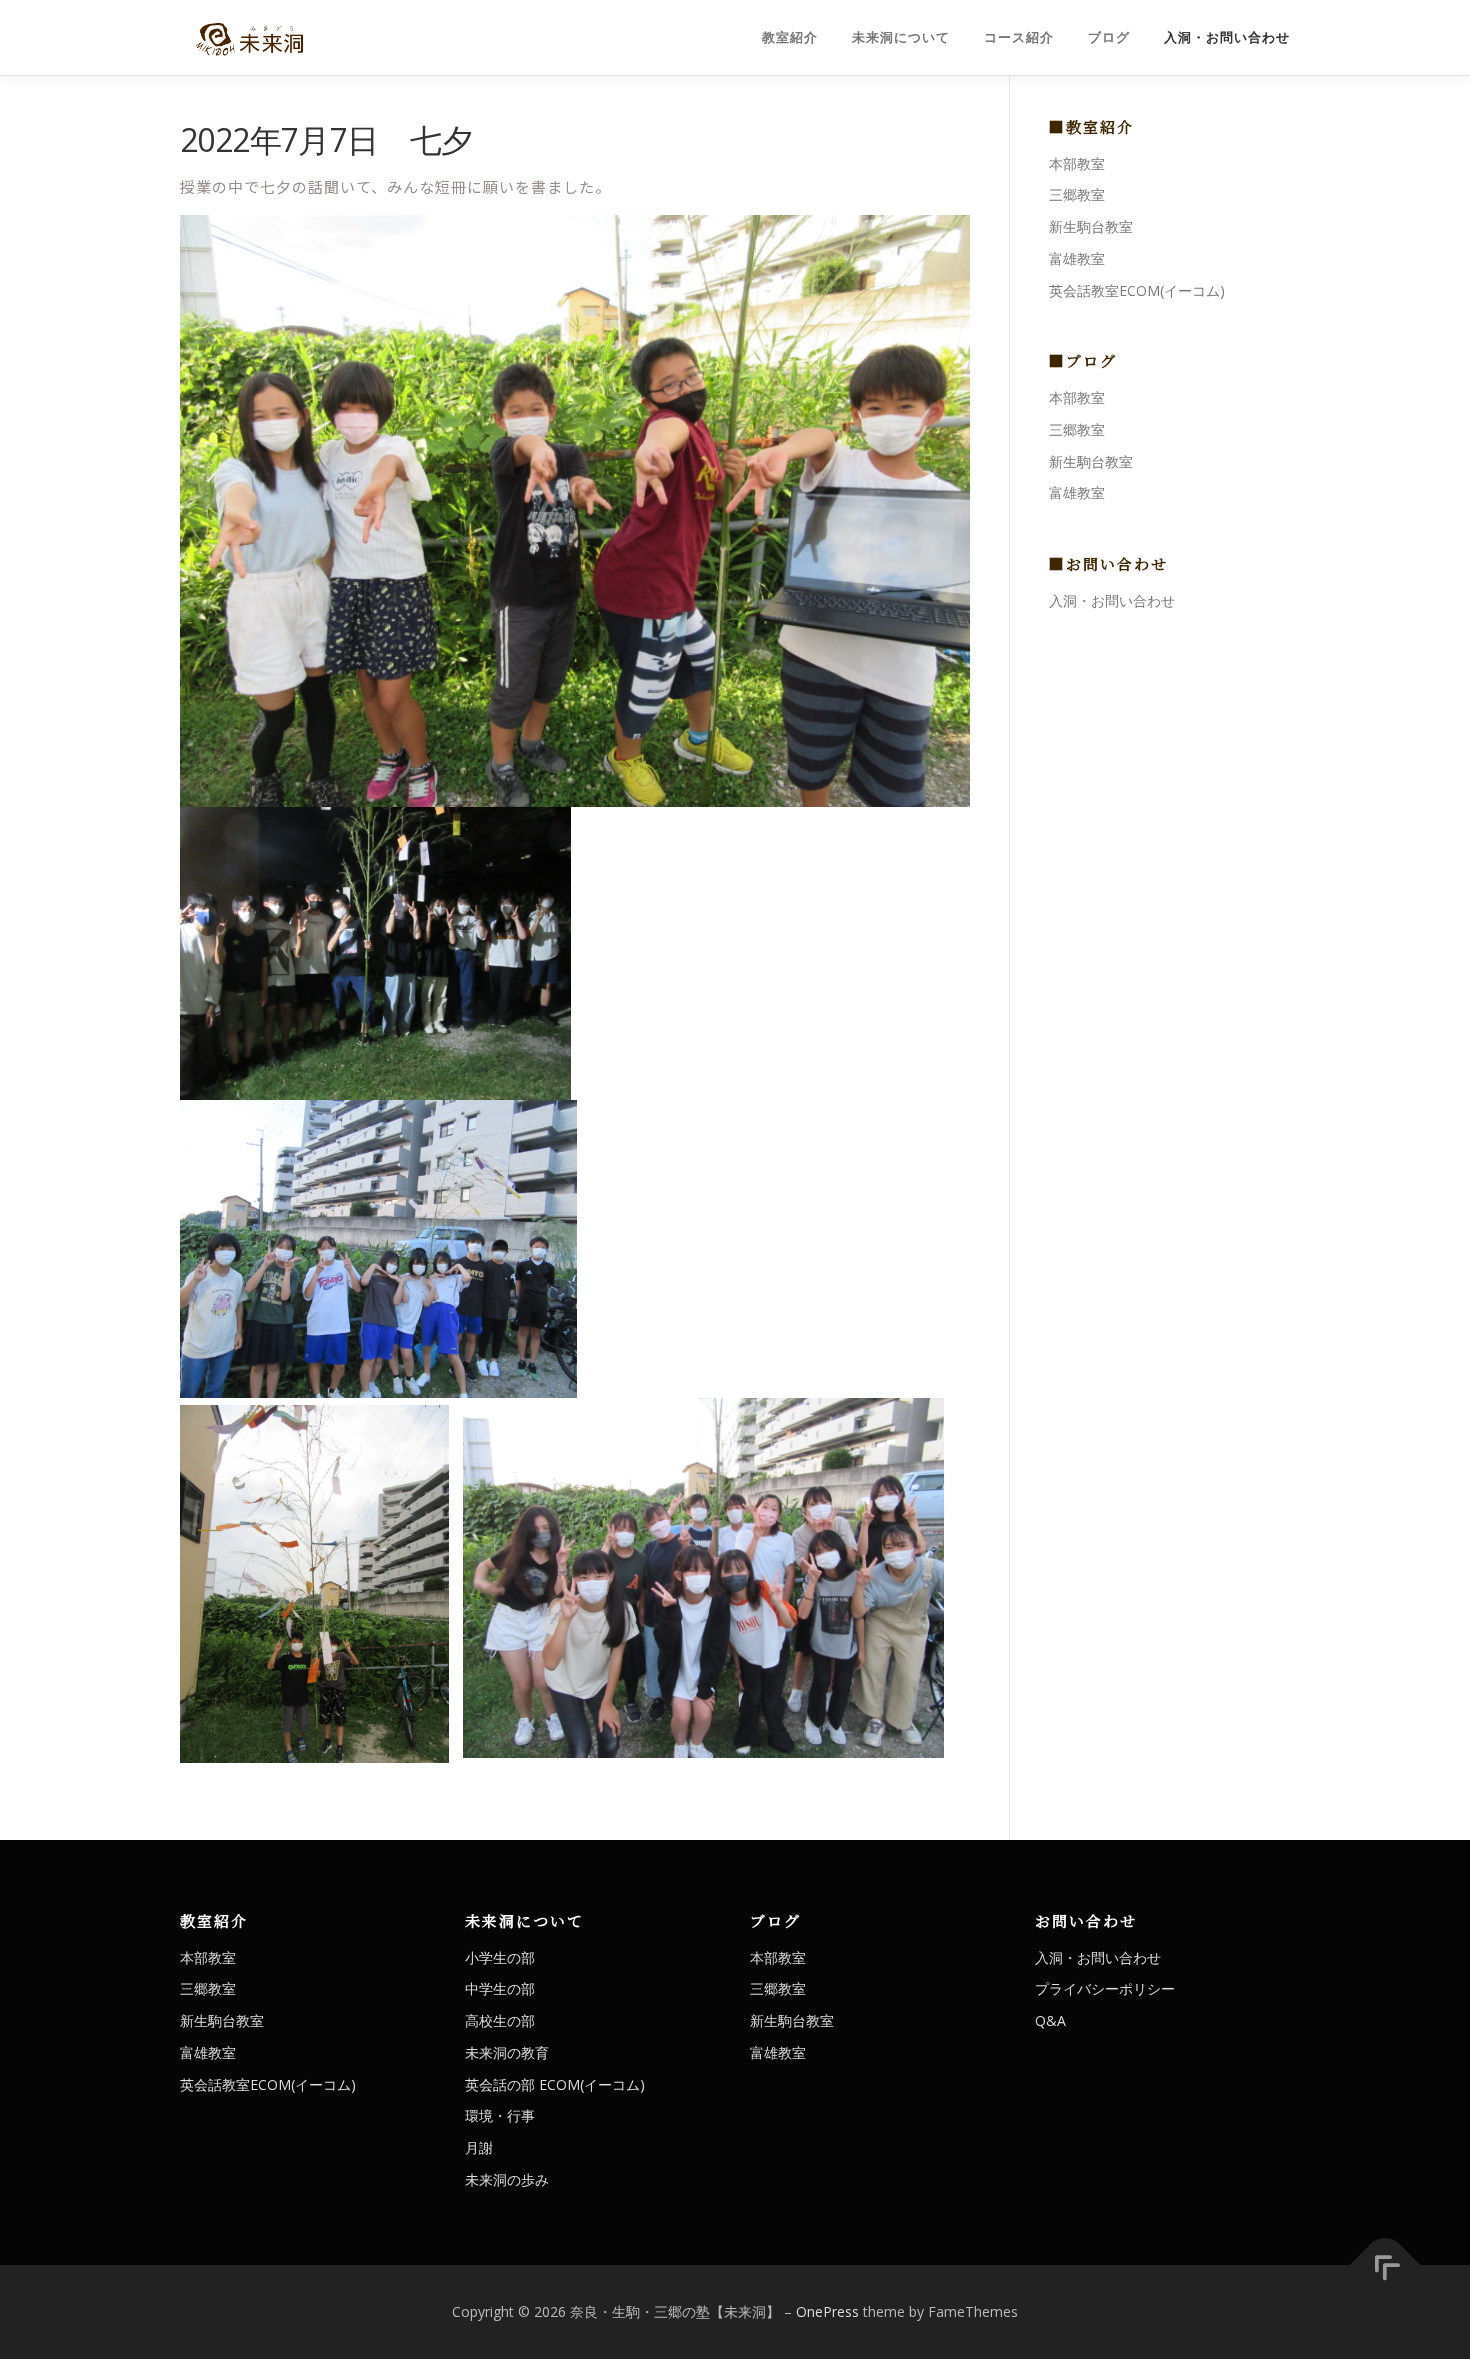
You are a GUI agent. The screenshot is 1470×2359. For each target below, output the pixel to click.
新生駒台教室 (1091, 226)
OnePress (827, 2311)
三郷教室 (1077, 194)
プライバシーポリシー (1105, 1988)
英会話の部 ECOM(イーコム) (555, 2084)
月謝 (479, 2147)
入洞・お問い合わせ (1227, 37)
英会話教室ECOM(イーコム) (1137, 290)
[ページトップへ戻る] (1385, 2265)
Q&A (1050, 2020)
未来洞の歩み (507, 2179)
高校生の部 (500, 2020)
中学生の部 (500, 1988)
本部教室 (1077, 163)
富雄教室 (1077, 258)
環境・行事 (500, 2115)
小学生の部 (500, 1957)
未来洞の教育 (507, 2052)
